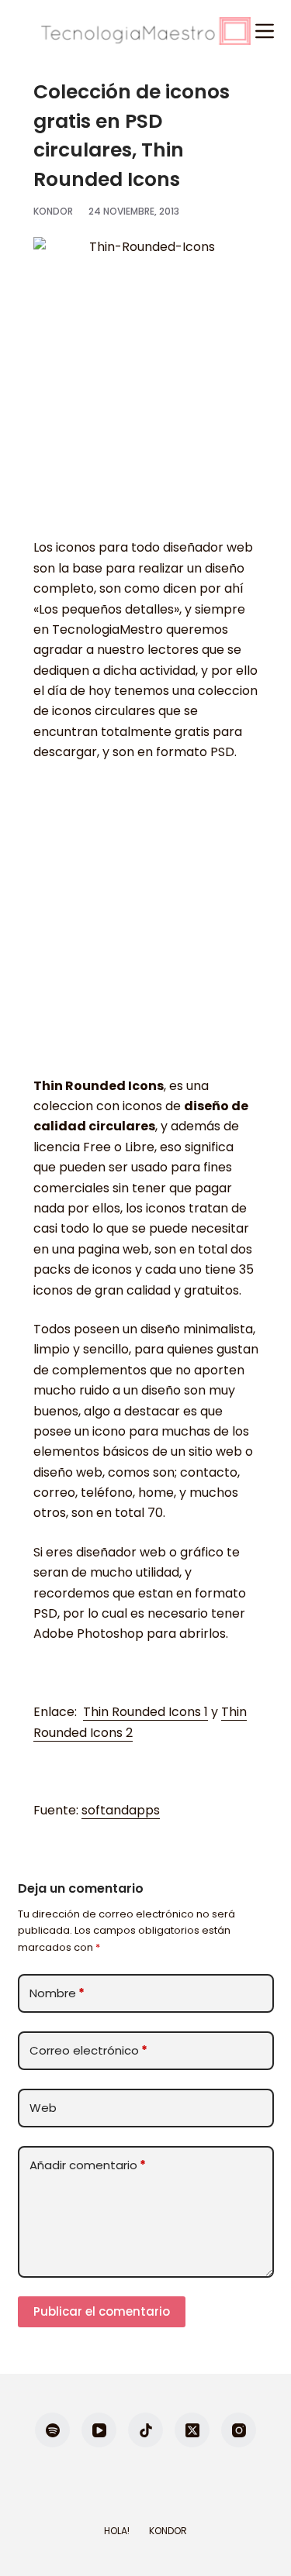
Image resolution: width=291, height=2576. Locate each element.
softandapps (121, 1810)
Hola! (117, 2531)
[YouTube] (99, 2430)
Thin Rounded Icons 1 (145, 1712)
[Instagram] (239, 2430)
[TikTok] (145, 2430)
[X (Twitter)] (192, 2430)
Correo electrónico (88, 2050)
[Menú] (265, 31)
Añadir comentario (88, 2165)
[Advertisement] (145, 927)
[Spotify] (52, 2430)
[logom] (146, 31)
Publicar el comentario (102, 2311)
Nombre (57, 1993)
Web (43, 2108)
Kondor (168, 2531)
